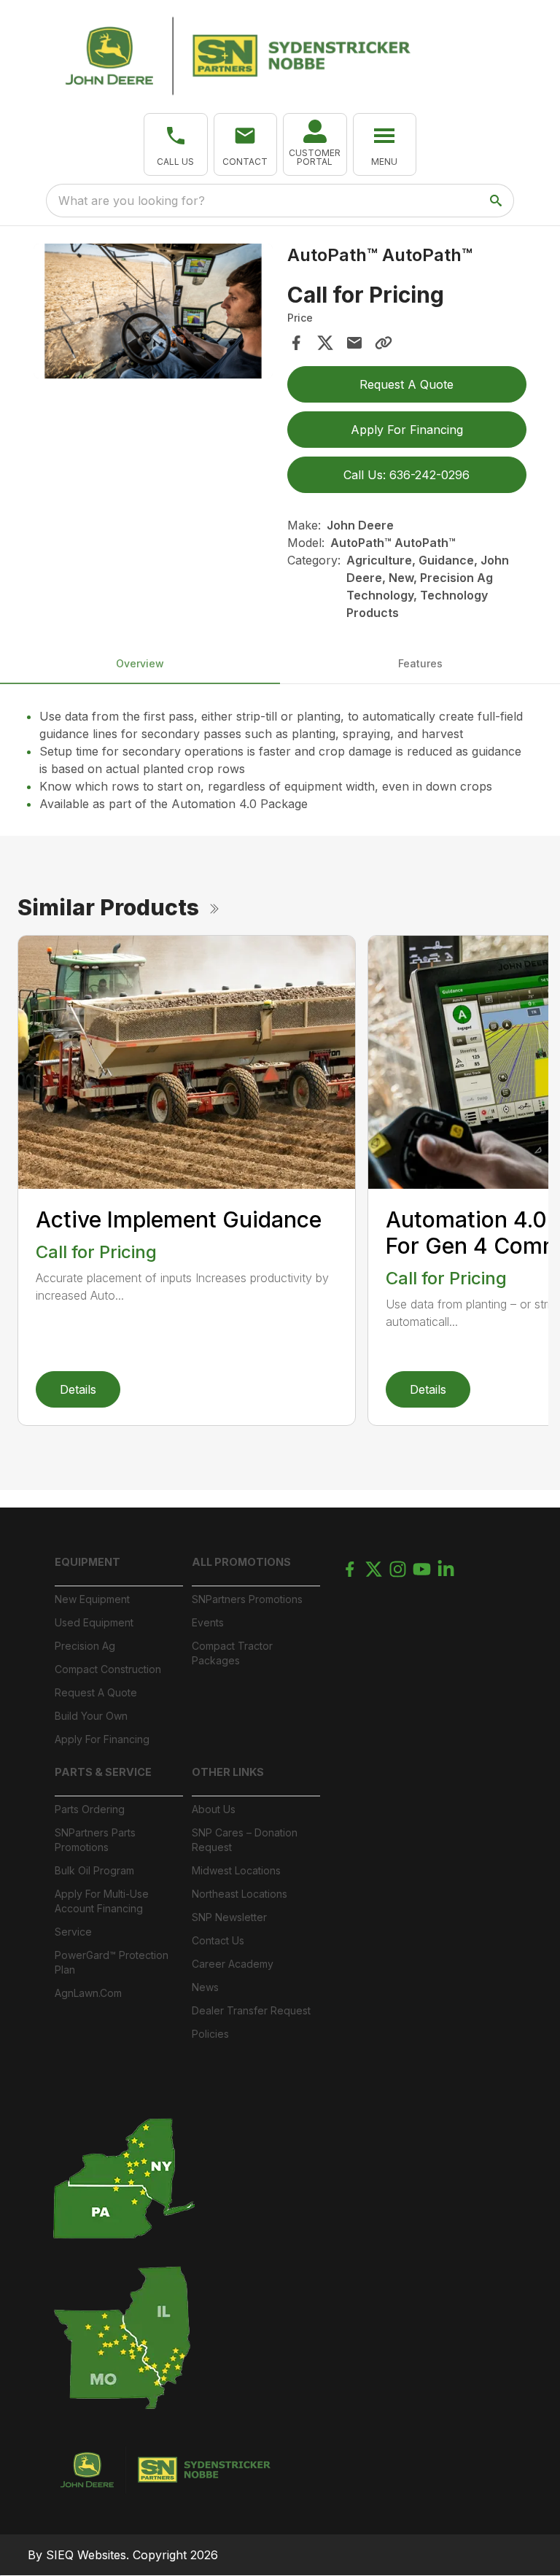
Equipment (87, 1562)
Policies (210, 2034)
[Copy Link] (384, 343)
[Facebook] (350, 1569)
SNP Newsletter (229, 1917)
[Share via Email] (354, 343)
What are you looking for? (132, 201)
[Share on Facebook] (296, 343)
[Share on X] (325, 343)
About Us (214, 1809)
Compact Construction (108, 1669)
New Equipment (92, 1599)
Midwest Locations (236, 1870)
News (205, 1987)
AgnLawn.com (88, 1993)
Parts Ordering (90, 1809)
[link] (315, 144)
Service (73, 1932)
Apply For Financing (102, 1739)
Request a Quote (96, 1692)
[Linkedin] (446, 1569)
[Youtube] (422, 1569)
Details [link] (78, 1389)
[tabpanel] (153, 313)
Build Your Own (91, 1716)
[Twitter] (374, 1569)
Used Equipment (94, 1622)
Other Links (228, 1772)
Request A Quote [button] (407, 384)
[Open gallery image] (153, 311)
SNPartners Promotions (247, 1599)
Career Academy (233, 1964)
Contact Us (218, 1940)
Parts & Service (103, 1772)
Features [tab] (420, 663)
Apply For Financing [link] (407, 430)
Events (208, 1622)
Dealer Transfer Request (251, 2010)
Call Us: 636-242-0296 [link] (407, 475)
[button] (176, 144)
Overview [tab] (140, 663)
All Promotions (241, 1562)
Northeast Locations (240, 1894)
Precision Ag (85, 1646)
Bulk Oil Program (94, 1870)
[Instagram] (398, 1569)
